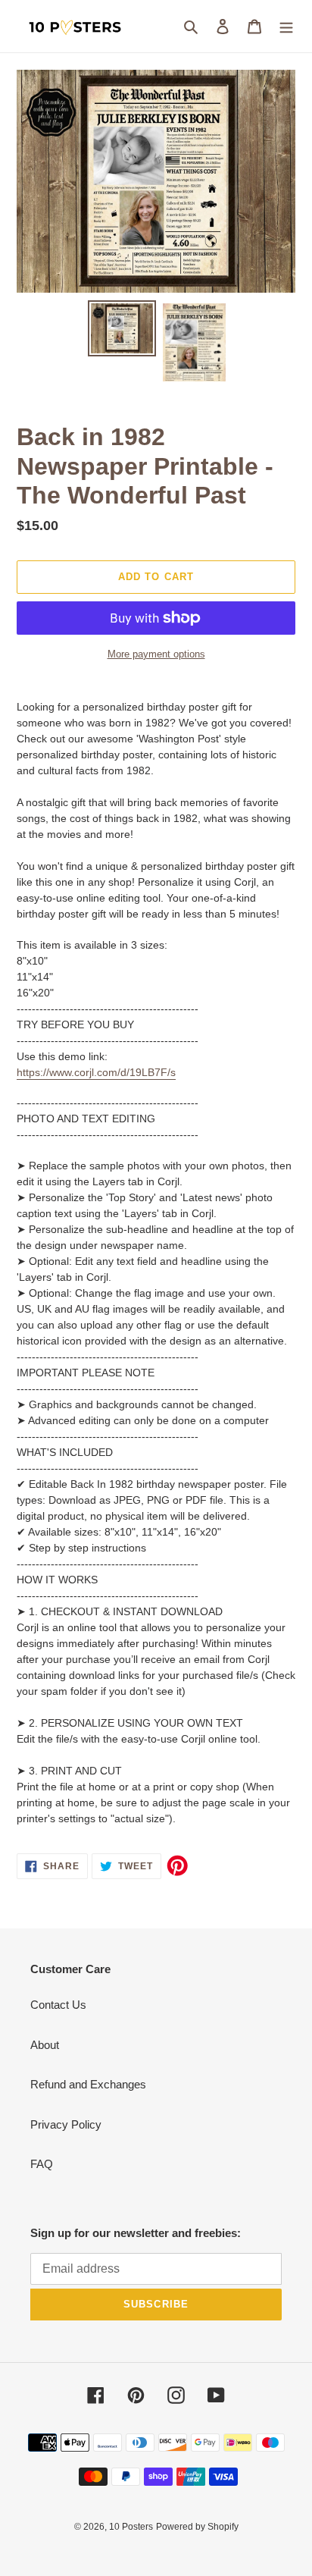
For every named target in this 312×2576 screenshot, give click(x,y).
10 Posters (131, 2527)
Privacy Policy (66, 2124)
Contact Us (58, 2005)
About (45, 2045)
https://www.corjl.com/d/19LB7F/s (96, 1072)
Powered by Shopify (197, 2527)
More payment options (156, 654)
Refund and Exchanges (88, 2084)
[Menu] (286, 26)
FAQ (42, 2164)
